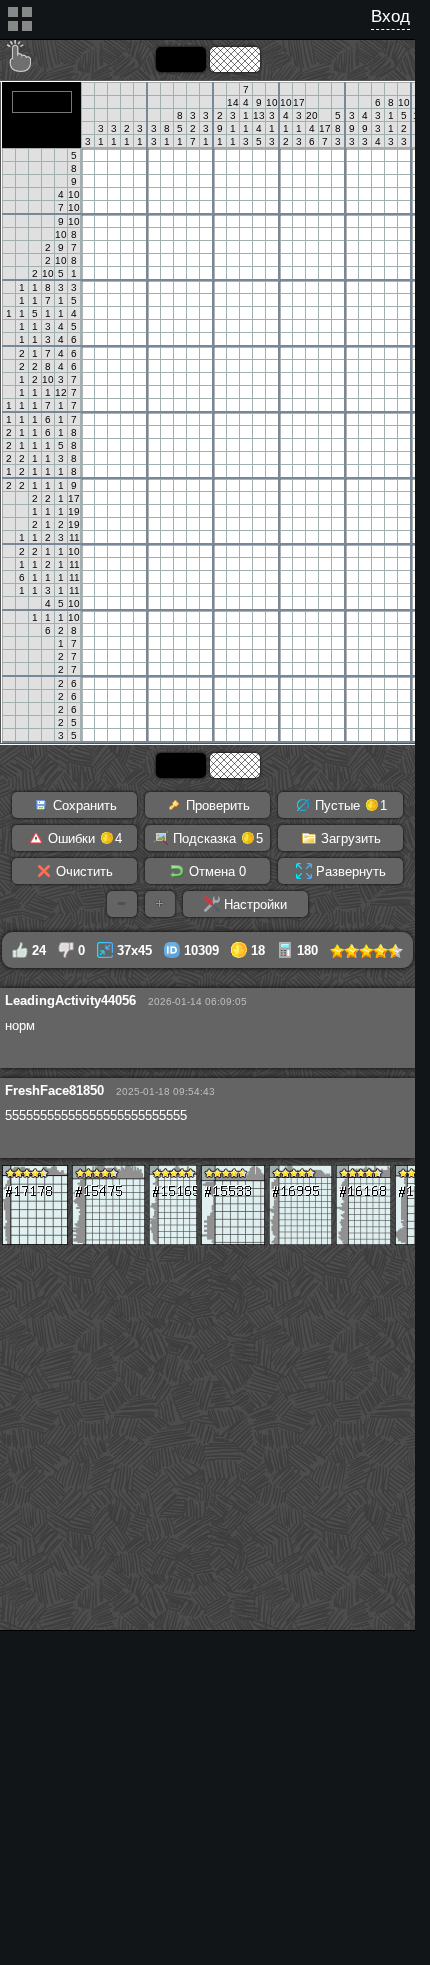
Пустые (349, 805)
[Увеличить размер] (160, 904)
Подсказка (216, 838)
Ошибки (83, 838)
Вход (390, 16)
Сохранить (83, 805)
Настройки (253, 904)
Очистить (82, 871)
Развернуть (349, 871)
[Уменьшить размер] (122, 904)
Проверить (216, 805)
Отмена (215, 871)
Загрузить (349, 838)
